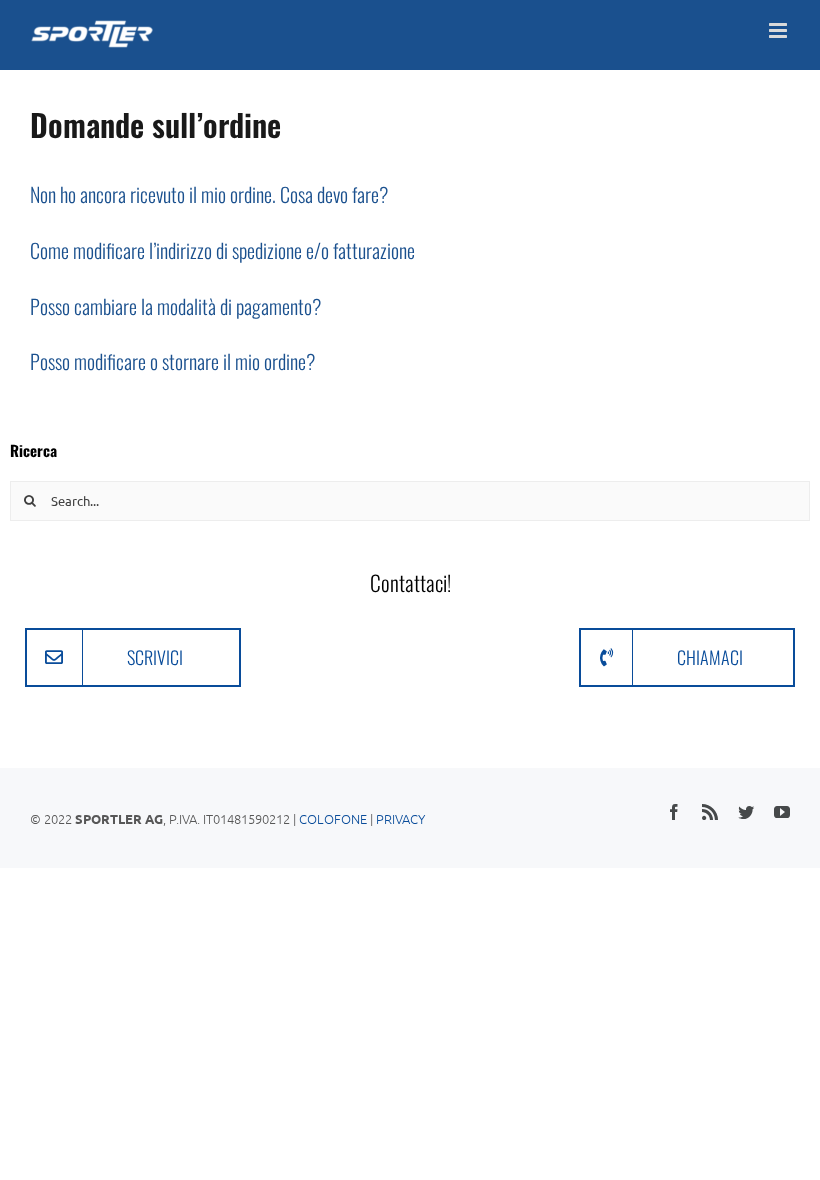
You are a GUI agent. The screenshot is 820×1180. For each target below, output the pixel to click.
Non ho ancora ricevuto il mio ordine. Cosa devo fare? (209, 194)
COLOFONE (333, 818)
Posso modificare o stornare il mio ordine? (172, 361)
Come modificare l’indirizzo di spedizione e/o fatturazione (222, 250)
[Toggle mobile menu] (779, 30)
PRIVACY (400, 818)
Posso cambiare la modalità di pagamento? (175, 306)
